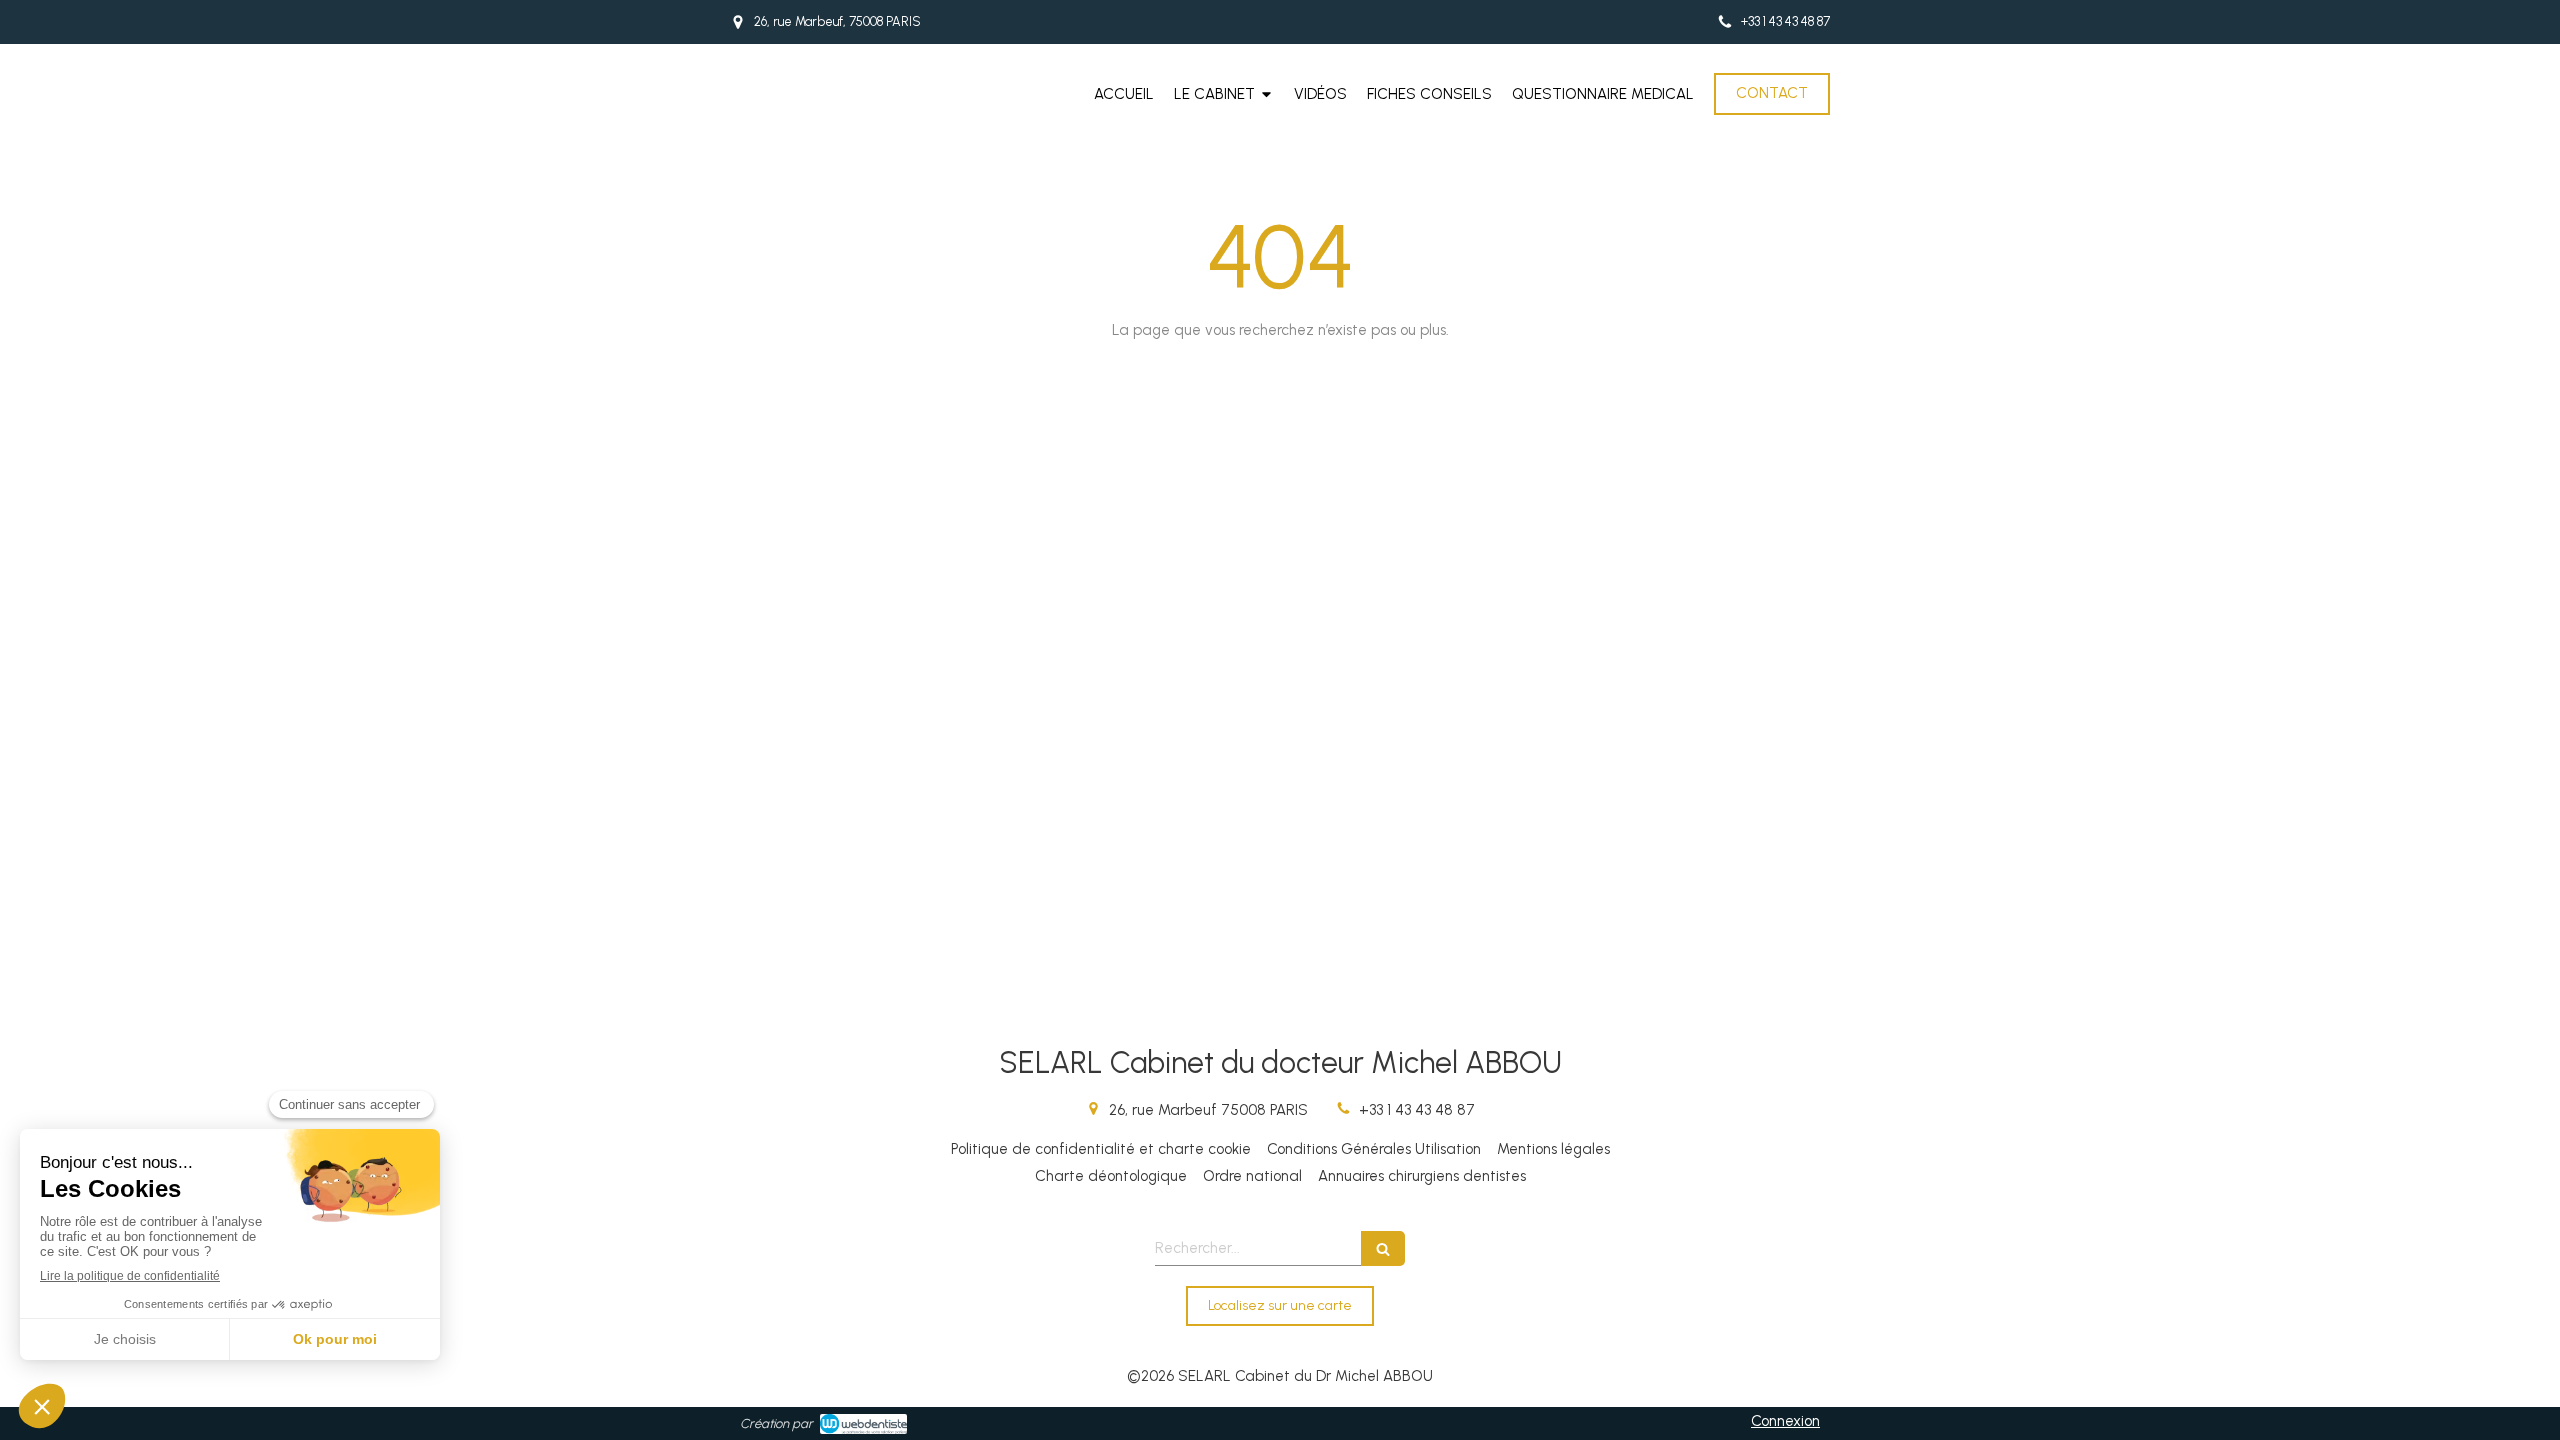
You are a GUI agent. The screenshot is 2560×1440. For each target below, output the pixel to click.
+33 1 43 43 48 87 (1417, 1110)
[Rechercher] (1383, 1248)
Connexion (1785, 1421)
